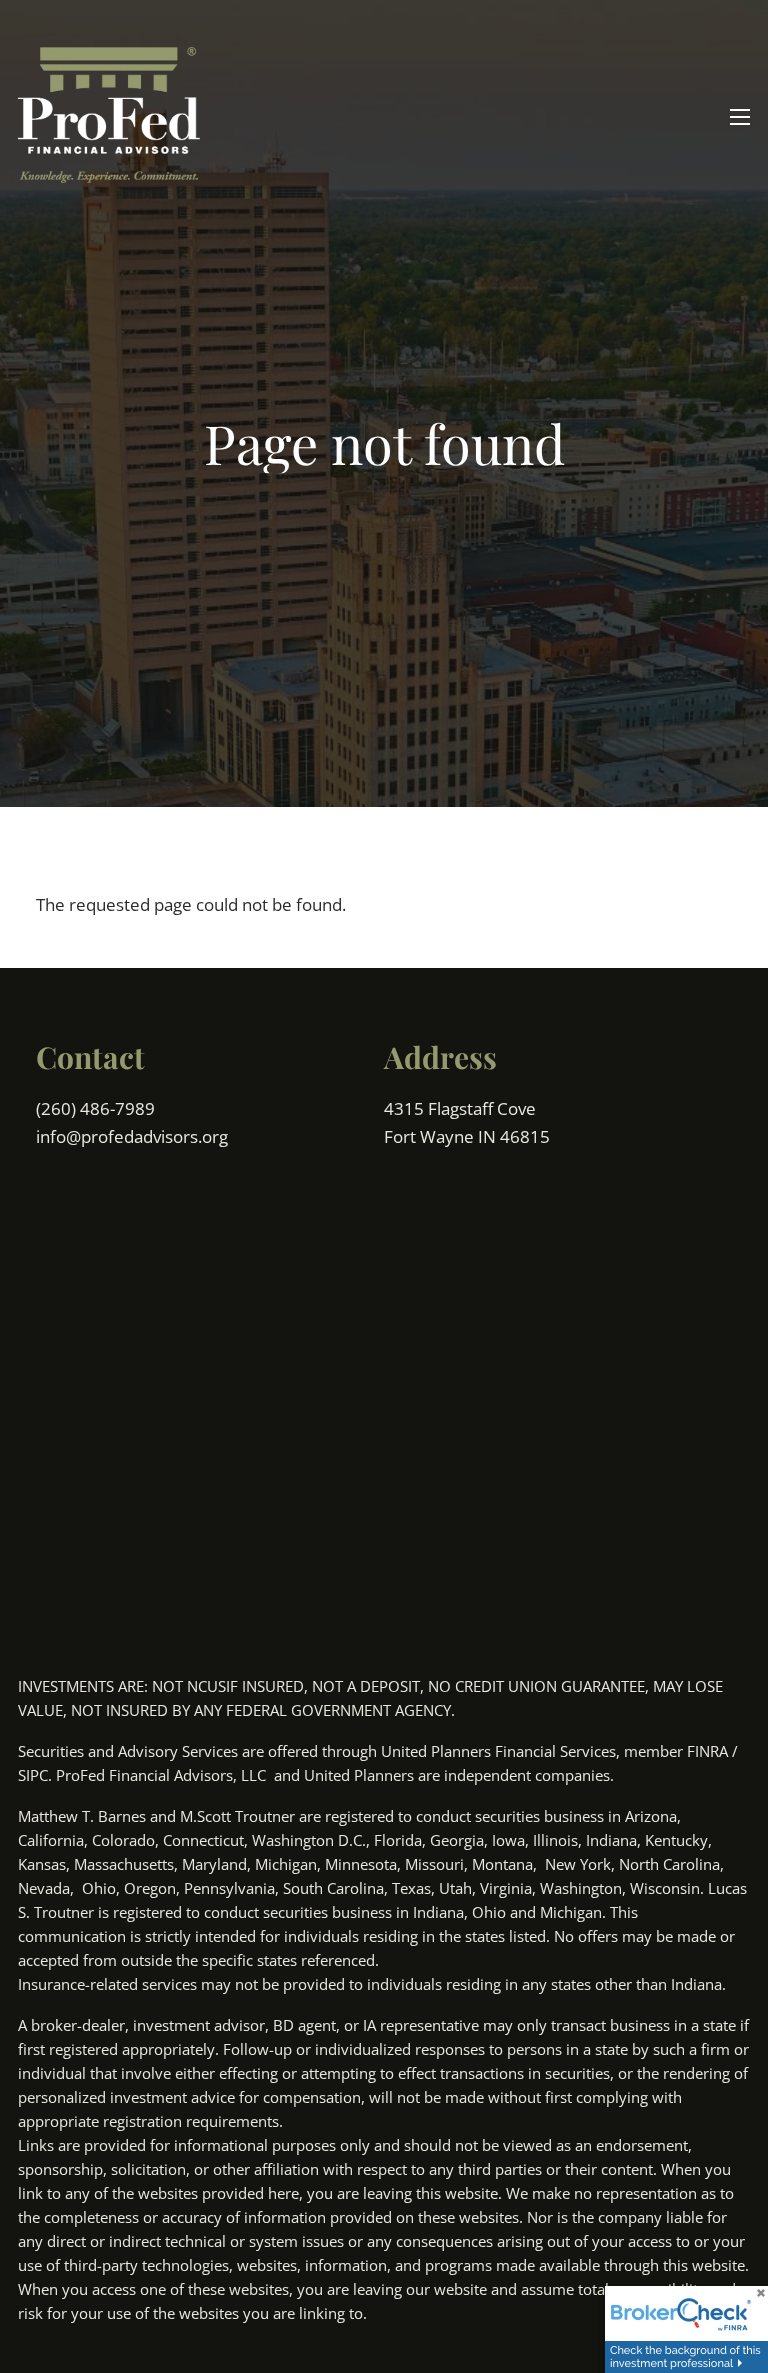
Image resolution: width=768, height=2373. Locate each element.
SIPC (33, 1775)
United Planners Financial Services (498, 1751)
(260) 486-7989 (97, 1108)
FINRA (707, 1751)
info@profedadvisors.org (132, 1136)
